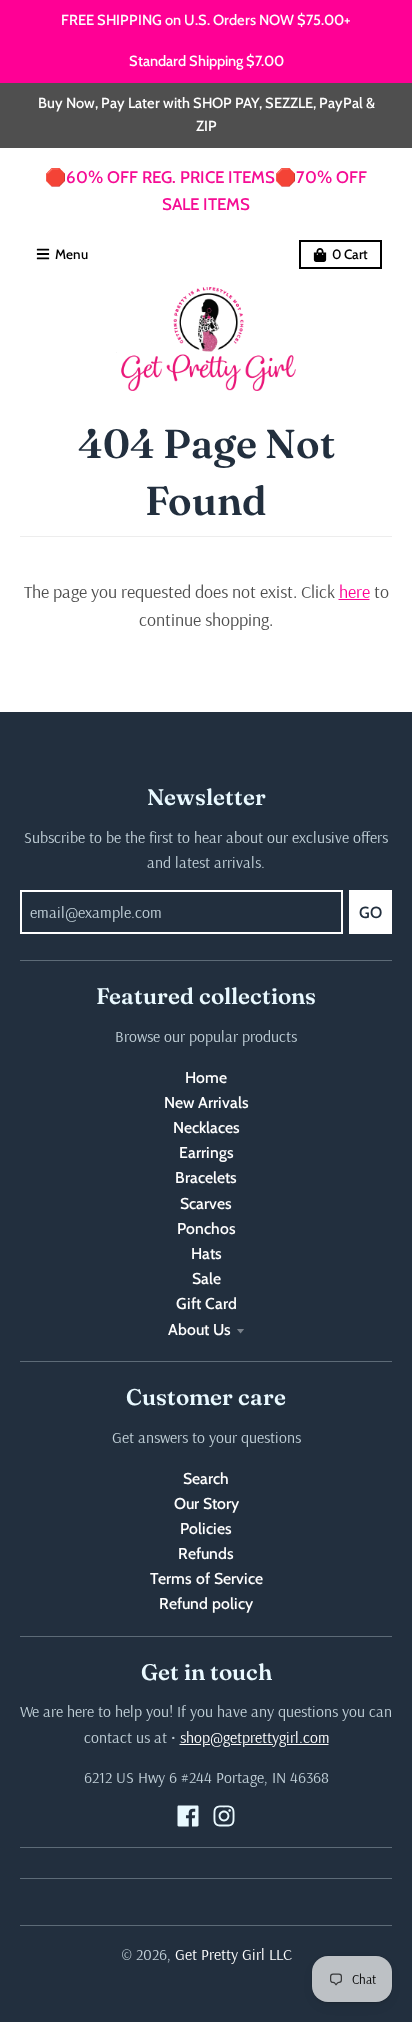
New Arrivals (206, 1102)
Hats (206, 1253)
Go (370, 912)
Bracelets (206, 1177)
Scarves (206, 1203)
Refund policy (206, 1603)
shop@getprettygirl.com (254, 1737)
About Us (199, 1329)
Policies (206, 1528)
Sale (206, 1278)
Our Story (206, 1503)
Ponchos (206, 1228)
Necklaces (206, 1127)
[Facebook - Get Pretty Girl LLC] (188, 1816)
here (354, 591)
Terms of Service (206, 1578)
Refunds (206, 1553)
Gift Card (206, 1303)
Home (206, 1077)
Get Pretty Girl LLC (233, 1954)
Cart (350, 254)
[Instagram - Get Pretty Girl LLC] (224, 1816)
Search (206, 1478)
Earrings (206, 1152)
